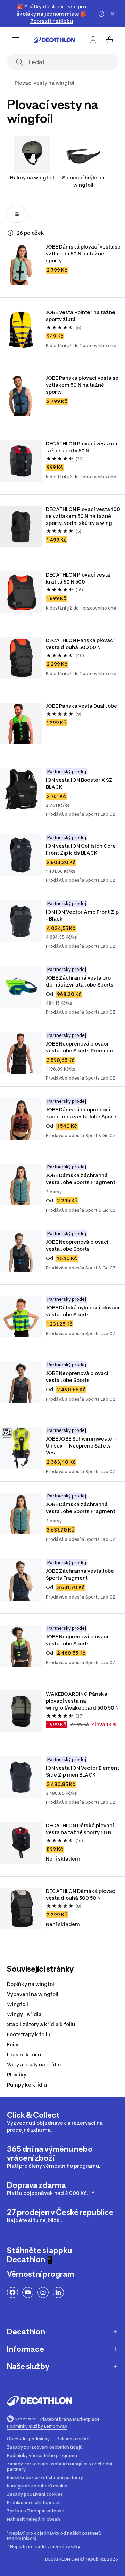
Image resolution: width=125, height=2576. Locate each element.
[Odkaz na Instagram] (43, 2292)
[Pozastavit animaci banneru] (101, 14)
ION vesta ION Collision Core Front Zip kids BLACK (81, 849)
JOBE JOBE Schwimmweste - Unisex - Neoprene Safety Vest (82, 1446)
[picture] (21, 264)
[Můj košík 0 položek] (110, 40)
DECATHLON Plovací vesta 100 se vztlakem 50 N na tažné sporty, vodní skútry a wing (83, 516)
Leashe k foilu (24, 2054)
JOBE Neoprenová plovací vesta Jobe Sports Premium (80, 1047)
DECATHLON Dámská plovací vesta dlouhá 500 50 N (82, 1894)
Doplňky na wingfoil (31, 1984)
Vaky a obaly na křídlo (34, 2065)
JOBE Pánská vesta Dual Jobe (81, 706)
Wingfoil (18, 2004)
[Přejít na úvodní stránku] (54, 40)
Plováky (17, 2075)
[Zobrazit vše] (10, 83)
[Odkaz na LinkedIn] (58, 2292)
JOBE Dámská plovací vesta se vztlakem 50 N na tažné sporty (83, 254)
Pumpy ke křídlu (27, 2085)
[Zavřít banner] (112, 14)
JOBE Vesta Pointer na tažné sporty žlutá (81, 316)
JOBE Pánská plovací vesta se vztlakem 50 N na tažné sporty (83, 385)
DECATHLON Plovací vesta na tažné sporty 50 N (82, 447)
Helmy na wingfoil (32, 178)
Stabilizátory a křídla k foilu (41, 2024)
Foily (13, 2044)
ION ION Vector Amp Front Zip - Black (83, 915)
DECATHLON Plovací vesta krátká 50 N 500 (78, 578)
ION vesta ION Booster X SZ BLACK (80, 783)
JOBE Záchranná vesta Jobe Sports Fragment (80, 1574)
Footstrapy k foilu (29, 2034)
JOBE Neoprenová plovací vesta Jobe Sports (78, 1245)
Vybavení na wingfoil (33, 1994)
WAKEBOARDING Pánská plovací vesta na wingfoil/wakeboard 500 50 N (83, 1701)
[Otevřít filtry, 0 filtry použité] (17, 214)
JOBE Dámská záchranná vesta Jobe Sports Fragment (81, 1179)
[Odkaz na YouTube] (28, 2292)
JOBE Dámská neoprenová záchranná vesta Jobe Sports (82, 1113)
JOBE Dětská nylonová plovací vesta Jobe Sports (83, 1311)
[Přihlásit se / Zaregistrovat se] (93, 40)
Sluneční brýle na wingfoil (83, 181)
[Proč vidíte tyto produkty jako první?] (10, 233)
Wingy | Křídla (24, 2014)
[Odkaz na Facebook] (12, 2292)
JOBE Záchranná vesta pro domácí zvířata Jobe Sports (80, 981)
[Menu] (15, 40)
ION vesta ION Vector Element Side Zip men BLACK (83, 1771)
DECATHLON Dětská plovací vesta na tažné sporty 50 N (80, 1829)
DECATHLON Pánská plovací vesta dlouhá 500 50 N (81, 644)
